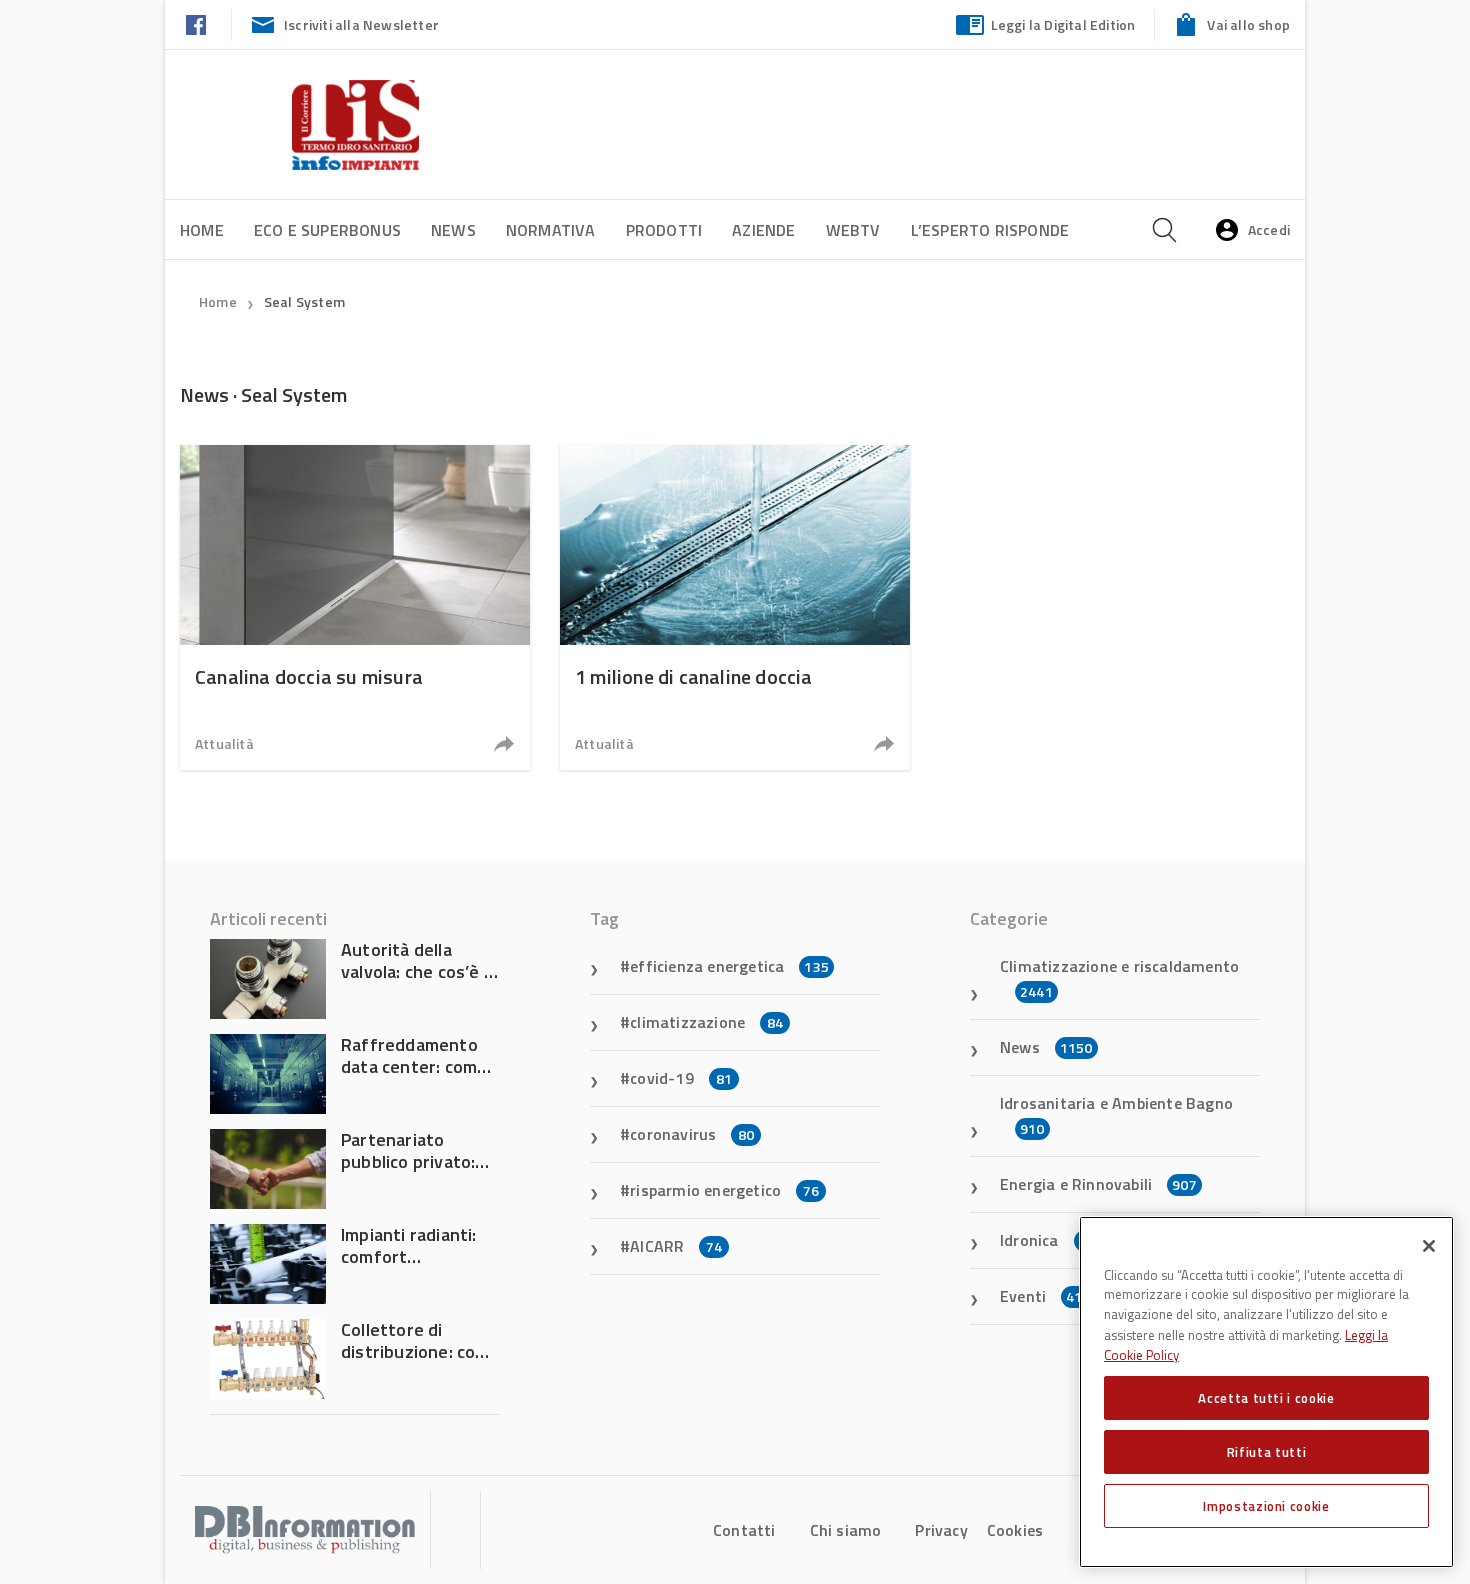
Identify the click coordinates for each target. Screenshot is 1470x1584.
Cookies (1015, 1530)
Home (202, 230)
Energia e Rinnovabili (1098, 1184)
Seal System (304, 301)
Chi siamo (846, 1530)
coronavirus (692, 1134)
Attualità (224, 743)
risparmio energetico (724, 1190)
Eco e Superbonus (327, 230)
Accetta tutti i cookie (1266, 1398)
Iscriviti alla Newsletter (361, 24)
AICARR (676, 1246)
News (453, 230)
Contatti (744, 1530)
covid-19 (681, 1078)
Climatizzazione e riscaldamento (1119, 978)
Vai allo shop (1248, 24)
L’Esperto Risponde (990, 230)
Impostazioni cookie (1266, 1506)
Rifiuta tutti (1267, 1452)
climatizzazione (706, 1022)
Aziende (763, 230)
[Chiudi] (1429, 1246)
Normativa (551, 230)
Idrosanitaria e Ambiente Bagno (1116, 1115)
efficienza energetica (729, 966)
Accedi (1269, 229)
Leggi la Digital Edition (1063, 24)
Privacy (941, 1530)
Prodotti (664, 230)
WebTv (853, 230)
